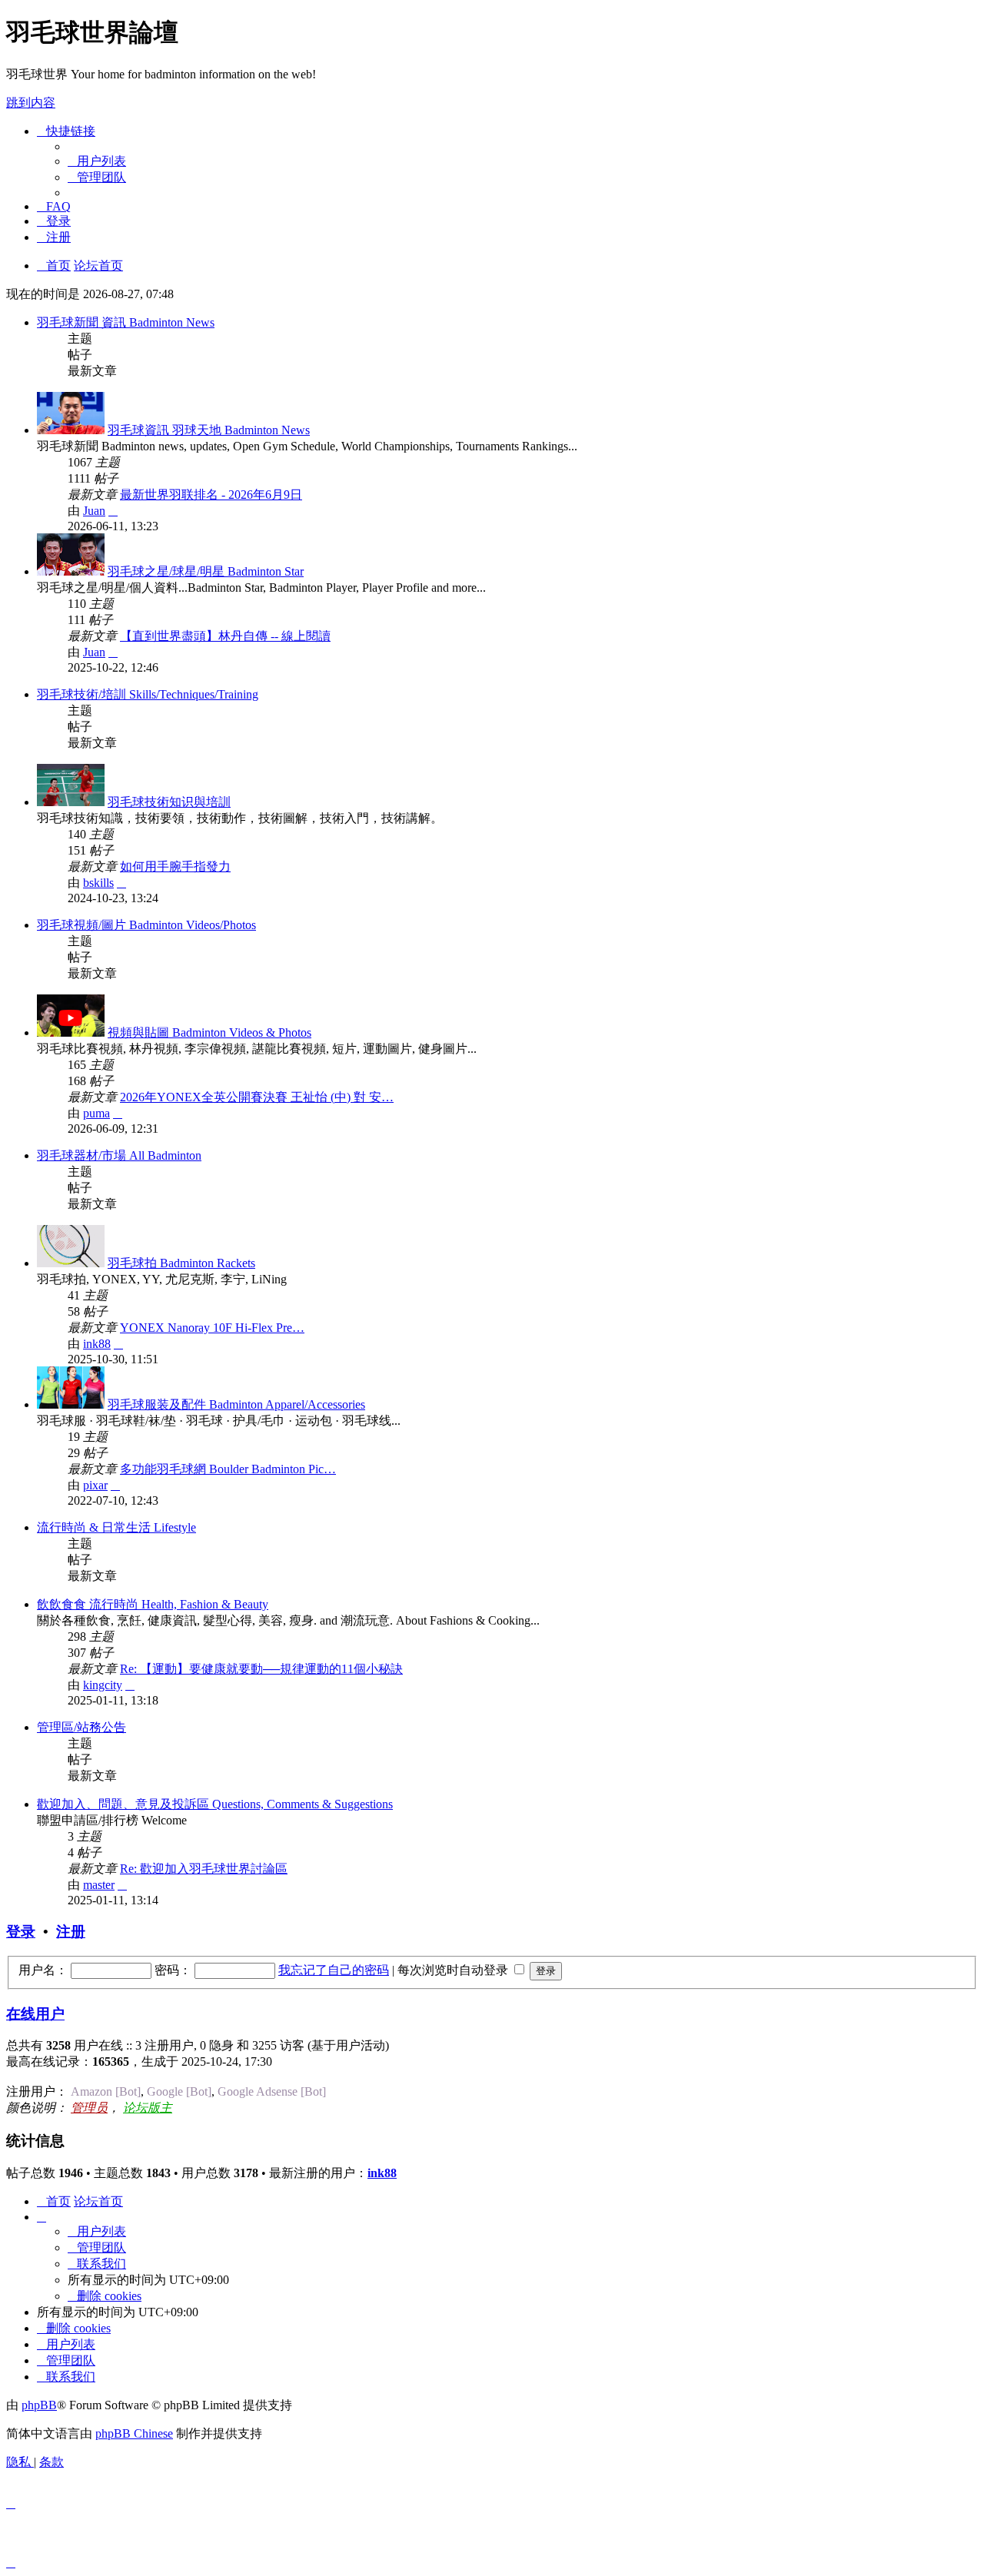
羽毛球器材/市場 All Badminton (119, 1155)
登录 (21, 1932)
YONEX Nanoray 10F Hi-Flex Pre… (212, 1328)
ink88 (97, 1344)
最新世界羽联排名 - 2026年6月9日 (211, 495)
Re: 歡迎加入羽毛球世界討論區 (204, 1869)
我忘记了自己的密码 (334, 1970)
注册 (71, 1932)
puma (96, 1113)
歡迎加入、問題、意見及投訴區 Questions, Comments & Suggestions (215, 1804)
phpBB (39, 2405)
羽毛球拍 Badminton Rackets (181, 1263)
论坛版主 (148, 2108)
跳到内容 (31, 103)
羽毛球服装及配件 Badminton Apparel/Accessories (236, 1404)
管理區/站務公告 (81, 1727)
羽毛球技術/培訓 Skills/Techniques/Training (148, 694)
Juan (94, 511)
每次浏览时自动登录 (454, 1970)
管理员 (89, 2108)
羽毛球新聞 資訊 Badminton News (126, 322)
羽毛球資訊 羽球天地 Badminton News (209, 430)
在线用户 (35, 2014)
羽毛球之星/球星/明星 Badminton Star (206, 571)
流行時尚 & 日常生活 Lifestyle (116, 1527)
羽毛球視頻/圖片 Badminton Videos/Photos (146, 925)
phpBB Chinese (134, 2433)
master (99, 1885)
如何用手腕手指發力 (175, 866)
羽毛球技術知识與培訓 (169, 802)
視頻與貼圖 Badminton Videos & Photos (209, 1032)
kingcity (103, 1685)
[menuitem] (97, 161)
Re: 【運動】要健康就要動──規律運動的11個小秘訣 (261, 1669)
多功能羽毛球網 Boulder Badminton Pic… (228, 1469)
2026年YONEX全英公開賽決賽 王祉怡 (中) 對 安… (257, 1097)
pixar (95, 1485)
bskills (98, 883)
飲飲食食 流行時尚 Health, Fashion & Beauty (153, 1604)
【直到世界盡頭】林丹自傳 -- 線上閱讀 (225, 636)
